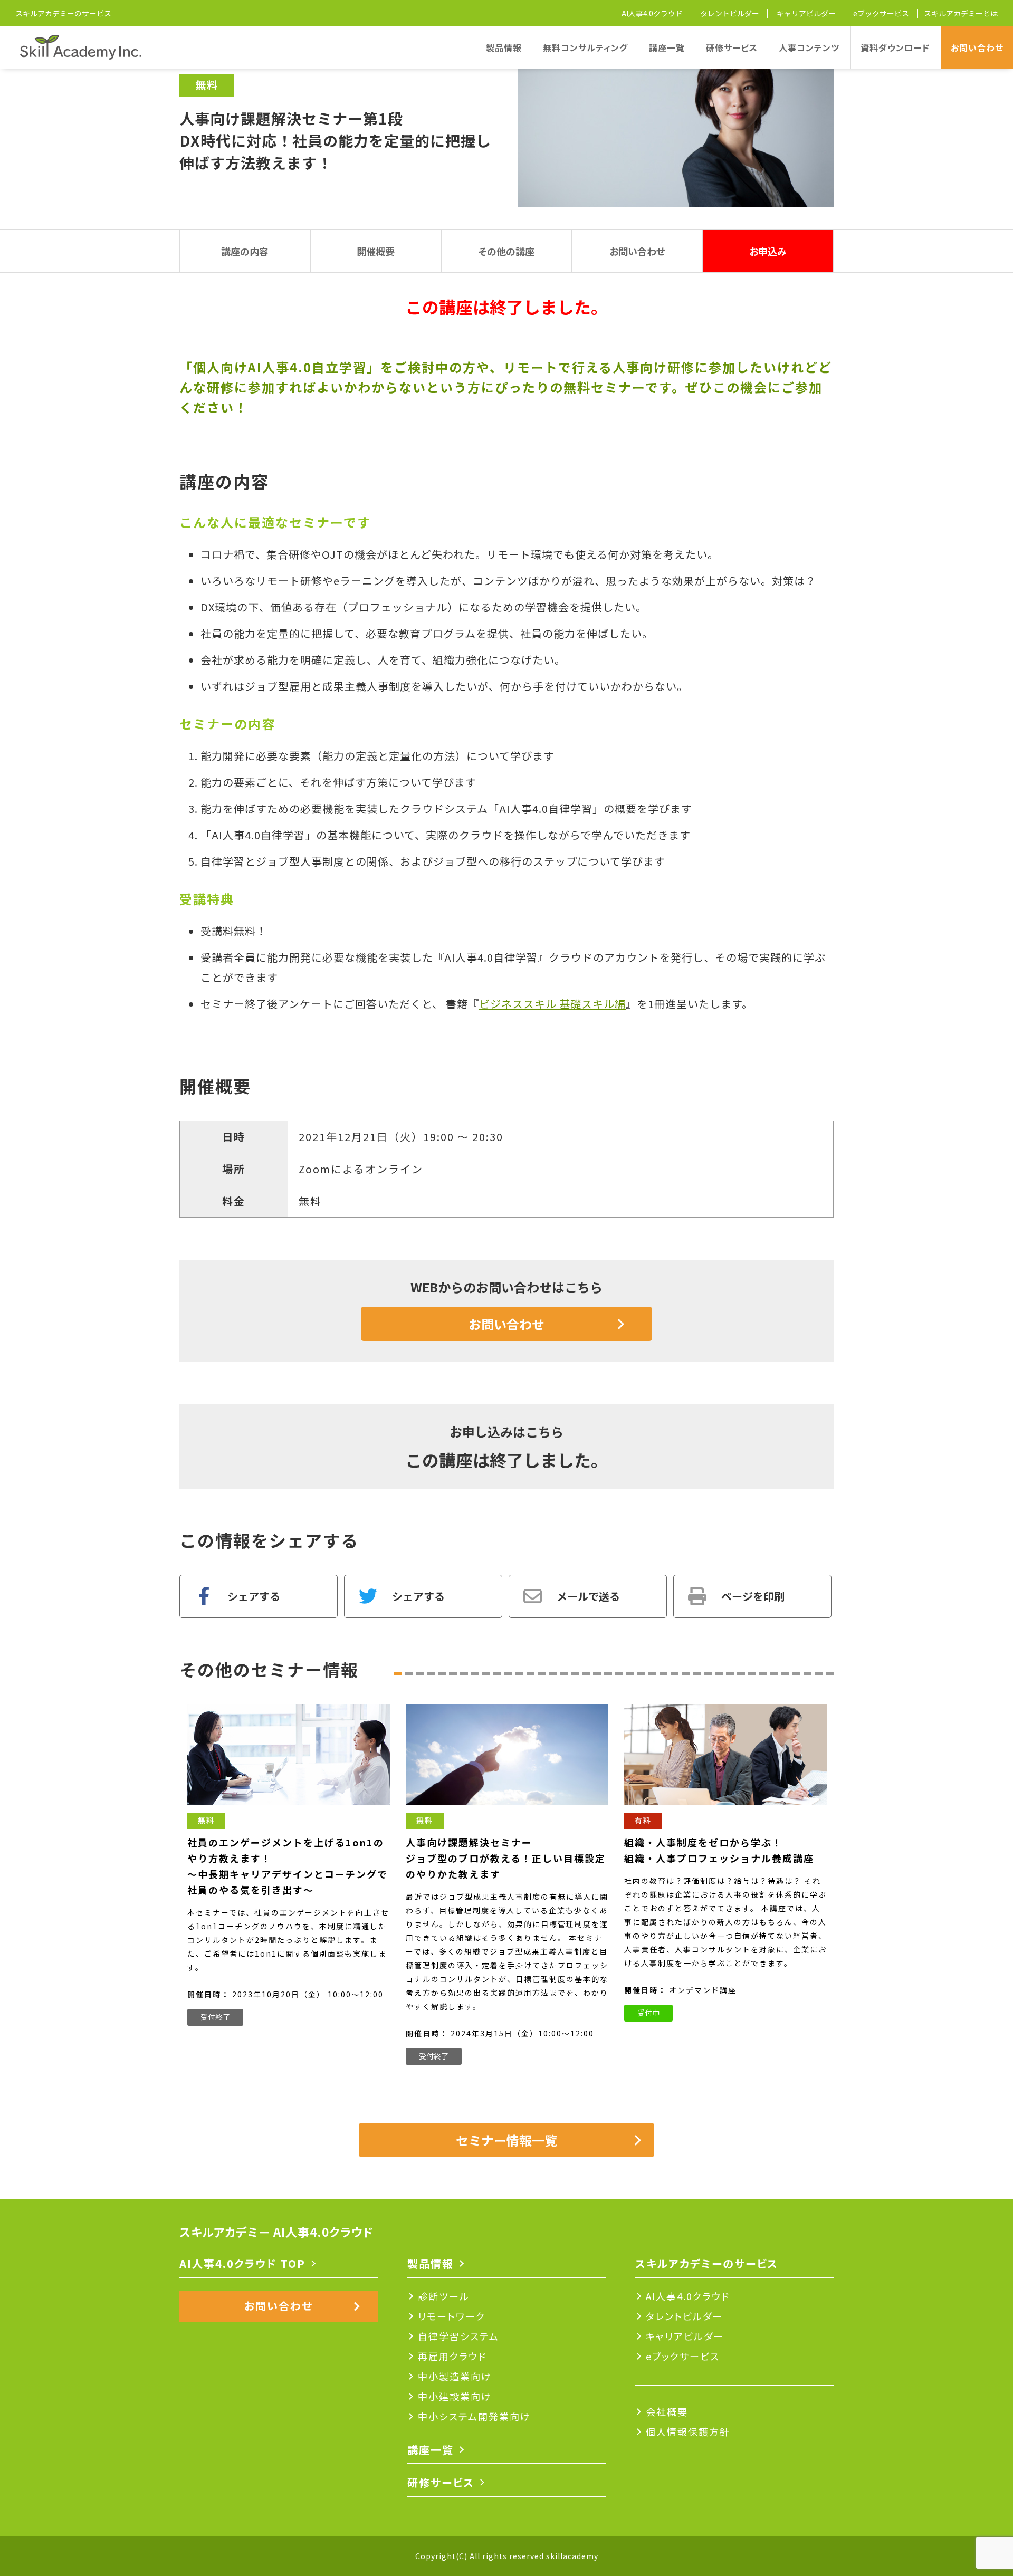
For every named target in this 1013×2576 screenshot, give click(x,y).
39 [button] (819, 1674)
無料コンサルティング (585, 47)
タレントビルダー (730, 13)
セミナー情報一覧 (506, 2140)
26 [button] (675, 1674)
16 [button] (564, 1674)
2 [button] (409, 1674)
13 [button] (531, 1674)
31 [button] (730, 1674)
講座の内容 (245, 251)
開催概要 (376, 251)
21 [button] (619, 1674)
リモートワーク (452, 2316)
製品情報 (504, 47)
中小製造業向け (455, 2376)
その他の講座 (506, 251)
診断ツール (444, 2296)
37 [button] (796, 1674)
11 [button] (508, 1674)
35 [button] (774, 1674)
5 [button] (442, 1674)
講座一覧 (667, 47)
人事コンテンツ (809, 47)
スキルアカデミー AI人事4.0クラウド (276, 2232)
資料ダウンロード (895, 47)
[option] (289, 1865)
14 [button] (542, 1674)
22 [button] (630, 1674)
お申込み (768, 251)
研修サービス (732, 47)
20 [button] (608, 1674)
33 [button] (752, 1674)
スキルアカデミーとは (961, 13)
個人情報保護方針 (688, 2431)
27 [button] (686, 1674)
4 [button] (431, 1674)
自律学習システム (458, 2336)
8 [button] (475, 1674)
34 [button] (763, 1674)
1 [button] (398, 1674)
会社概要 (667, 2411)
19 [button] (597, 1674)
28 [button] (697, 1674)
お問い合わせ (977, 47)
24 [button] (652, 1674)
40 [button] (830, 1674)
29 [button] (708, 1674)
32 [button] (741, 1674)
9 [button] (486, 1674)
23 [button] (641, 1674)
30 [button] (719, 1674)
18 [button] (586, 1674)
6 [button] (453, 1674)
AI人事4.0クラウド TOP (242, 2263)
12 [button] (519, 1674)
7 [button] (464, 1674)
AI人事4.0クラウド (652, 13)
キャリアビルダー (806, 13)
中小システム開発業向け (474, 2416)
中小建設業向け (455, 2396)
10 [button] (497, 1674)
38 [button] (807, 1674)
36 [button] (785, 1674)
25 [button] (663, 1674)
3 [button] (420, 1674)
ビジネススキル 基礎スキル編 (552, 1004)
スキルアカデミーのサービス (63, 13)
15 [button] (553, 1674)
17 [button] (575, 1674)
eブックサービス (881, 13)
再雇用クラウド (452, 2356)
